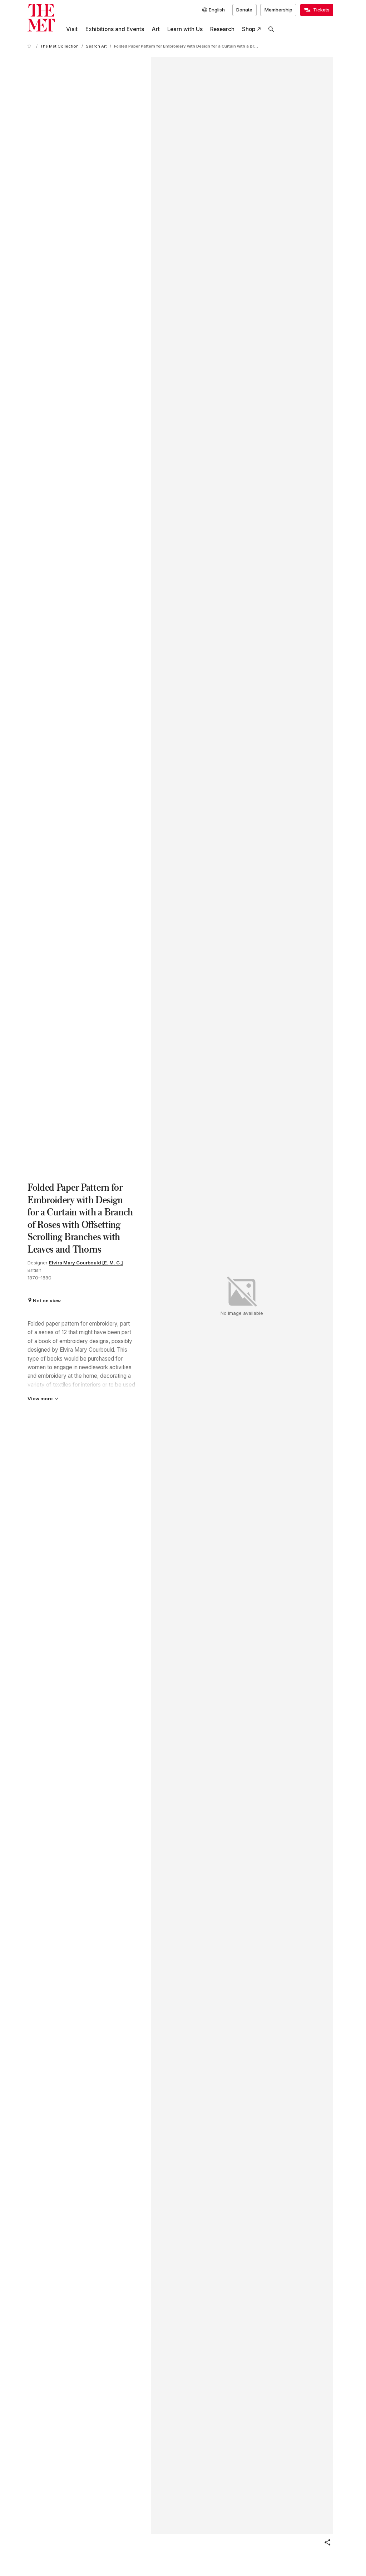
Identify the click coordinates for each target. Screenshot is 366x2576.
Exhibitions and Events (115, 29)
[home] (30, 46)
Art (156, 29)
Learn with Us (185, 29)
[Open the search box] (271, 29)
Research (222, 29)
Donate (244, 10)
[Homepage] (41, 18)
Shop (249, 29)
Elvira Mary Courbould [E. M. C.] (86, 1263)
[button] (327, 2542)
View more (40, 1399)
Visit (72, 29)
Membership (278, 10)
